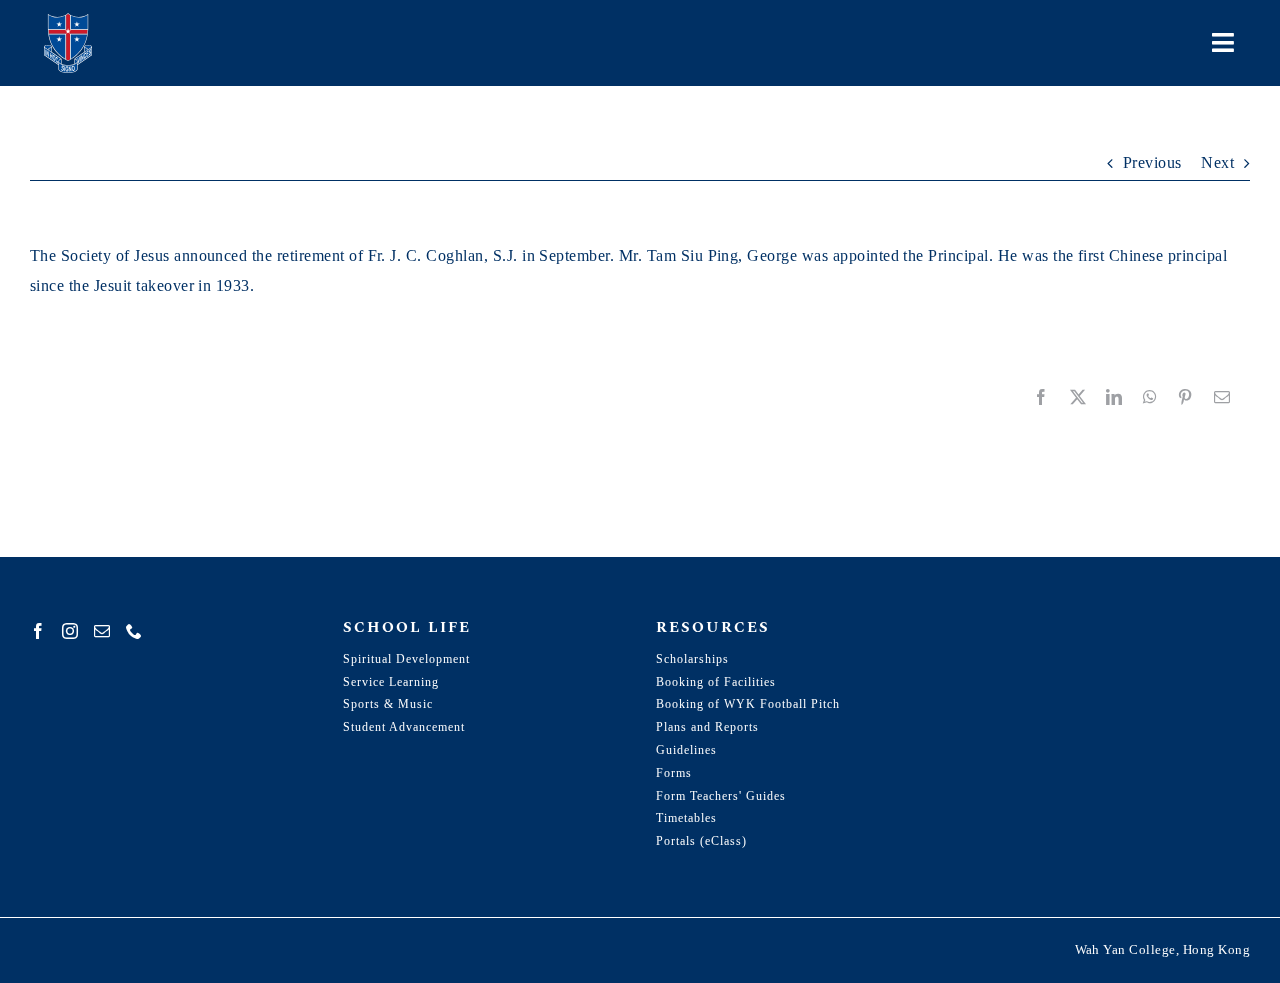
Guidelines (686, 750)
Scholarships (692, 659)
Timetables (686, 818)
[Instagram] (70, 631)
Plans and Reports (707, 727)
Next (1217, 162)
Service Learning (391, 682)
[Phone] (134, 631)
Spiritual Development (406, 659)
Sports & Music (388, 704)
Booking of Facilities (716, 682)
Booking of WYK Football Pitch (748, 704)
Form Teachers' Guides (721, 796)
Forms (674, 773)
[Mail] (102, 631)
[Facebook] (38, 631)
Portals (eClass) (701, 841)
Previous (1152, 162)
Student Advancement (404, 727)
